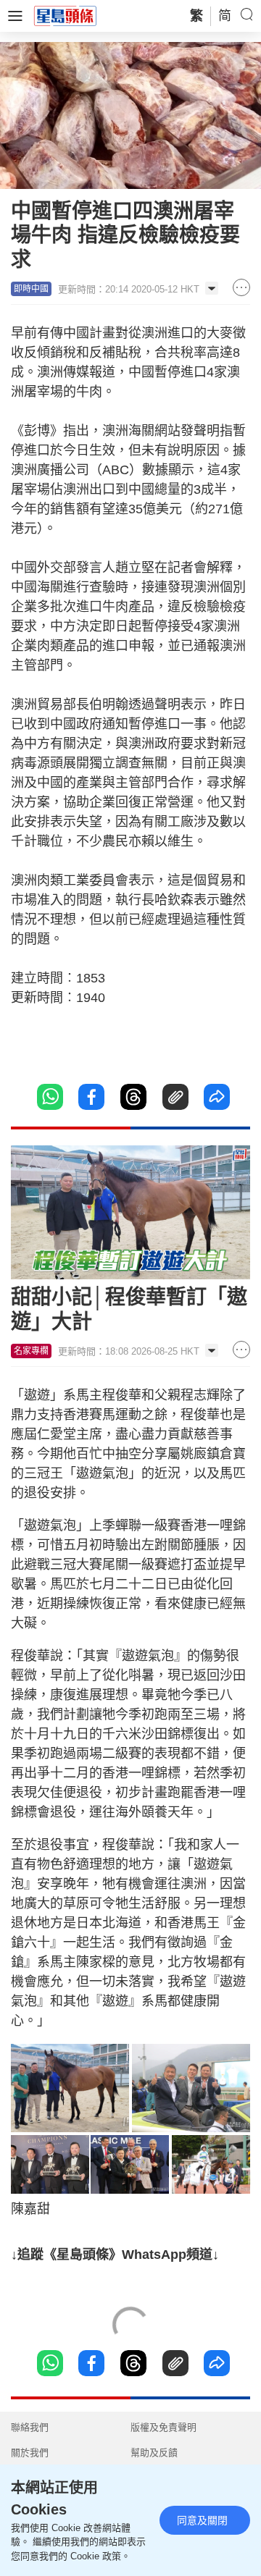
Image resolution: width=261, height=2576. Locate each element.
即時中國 (31, 289)
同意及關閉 (202, 2520)
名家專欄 (31, 1351)
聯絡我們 (30, 2427)
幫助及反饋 (154, 2453)
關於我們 (30, 2453)
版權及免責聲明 (163, 2427)
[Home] (65, 15)
